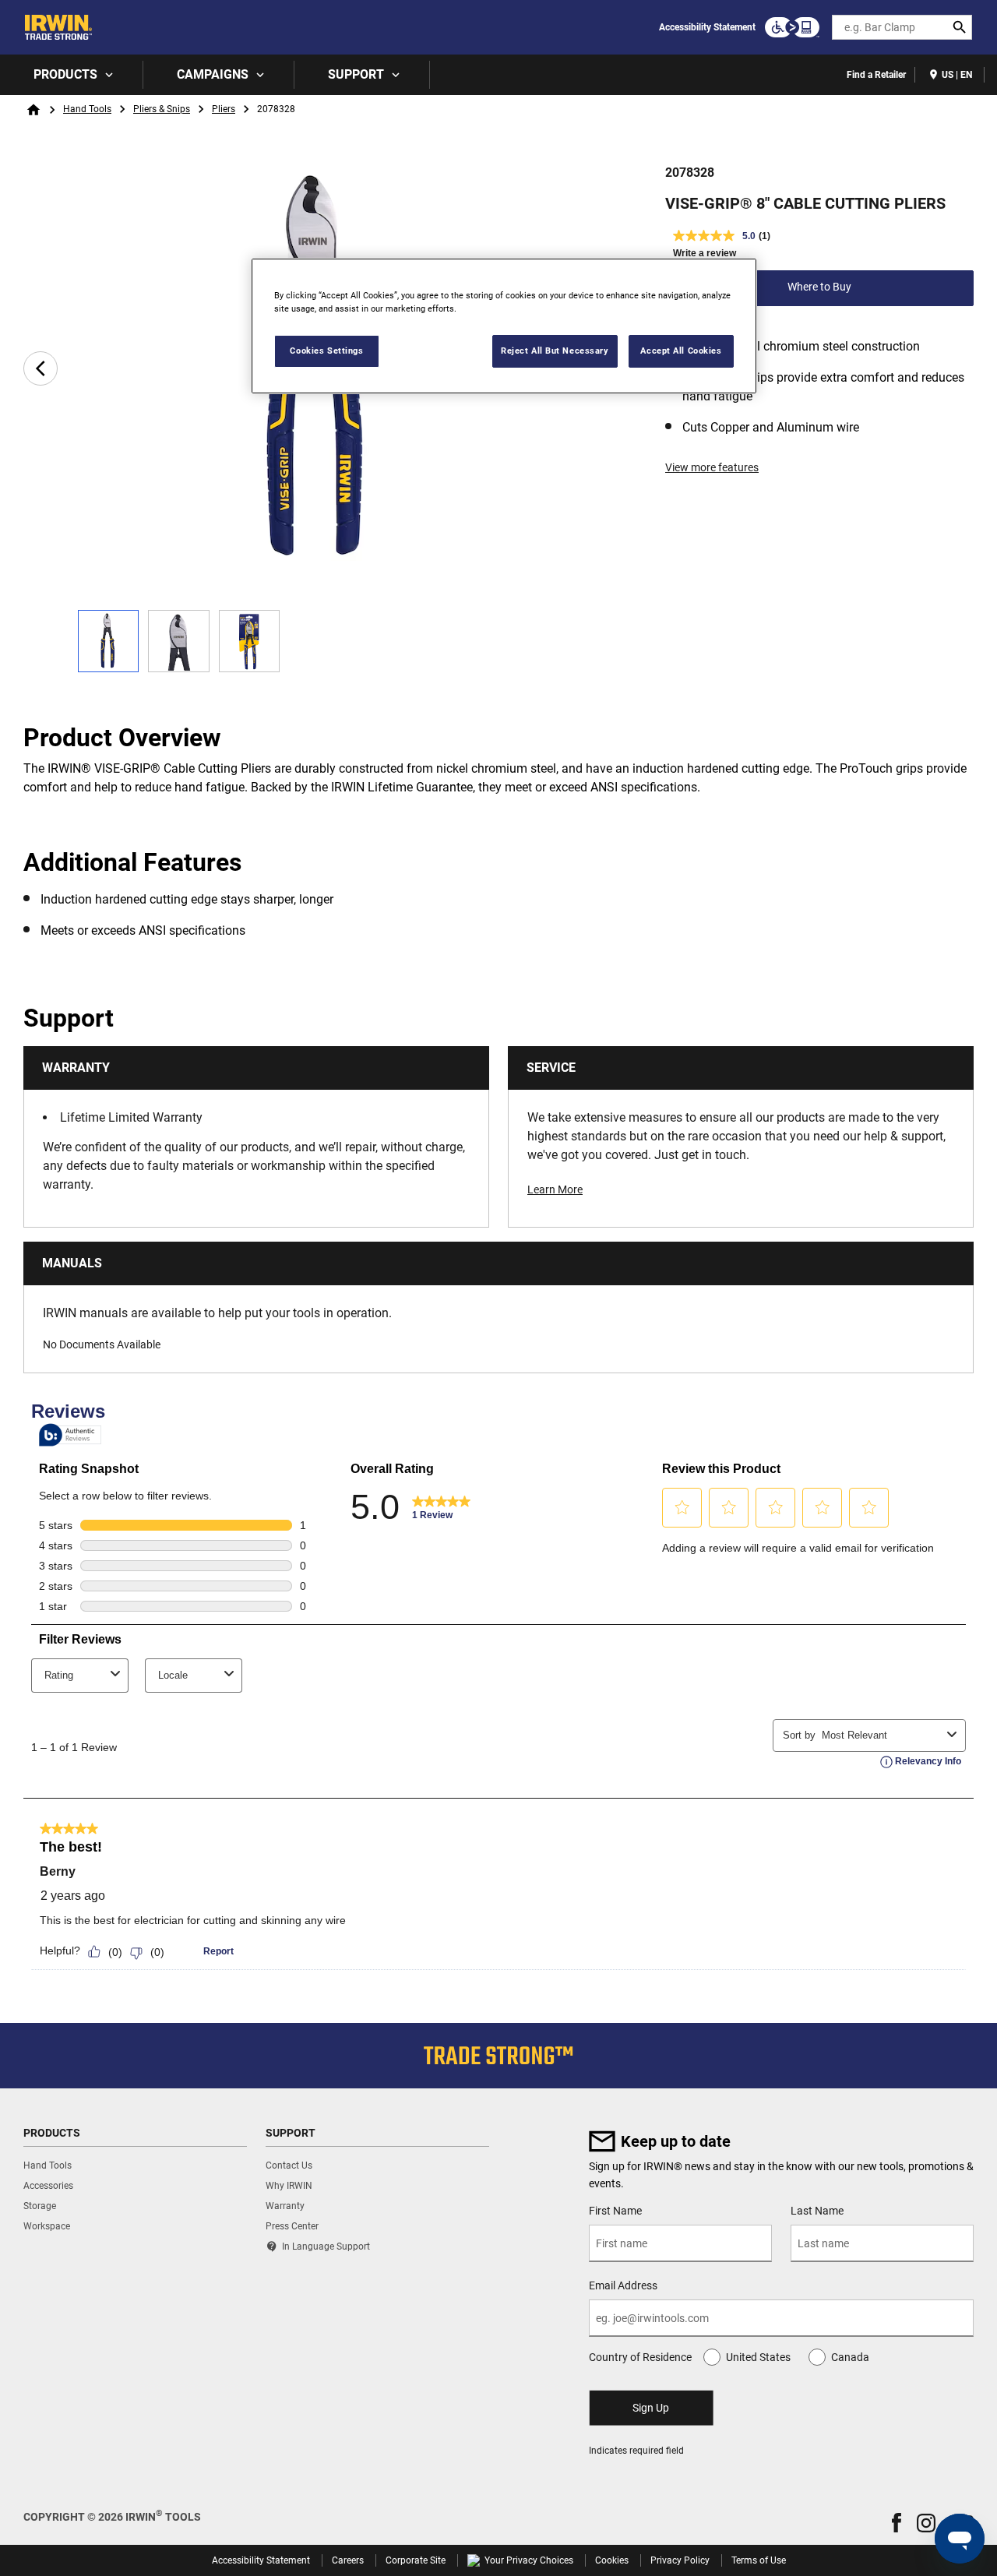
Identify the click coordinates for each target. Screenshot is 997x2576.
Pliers (224, 109)
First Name (615, 2211)
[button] (897, 2523)
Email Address (623, 2285)
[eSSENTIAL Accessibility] (792, 27)
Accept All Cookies (681, 351)
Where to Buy (819, 287)
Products (65, 74)
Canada (850, 2357)
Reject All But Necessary (555, 351)
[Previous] (41, 368)
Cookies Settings (326, 351)
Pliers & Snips (162, 109)
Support (356, 74)
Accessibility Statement (707, 27)
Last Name (817, 2211)
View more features (712, 467)
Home (33, 110)
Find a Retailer (876, 75)
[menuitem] (72, 75)
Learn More (555, 1189)
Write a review (705, 253)
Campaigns (213, 74)
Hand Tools (87, 109)
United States (758, 2357)
